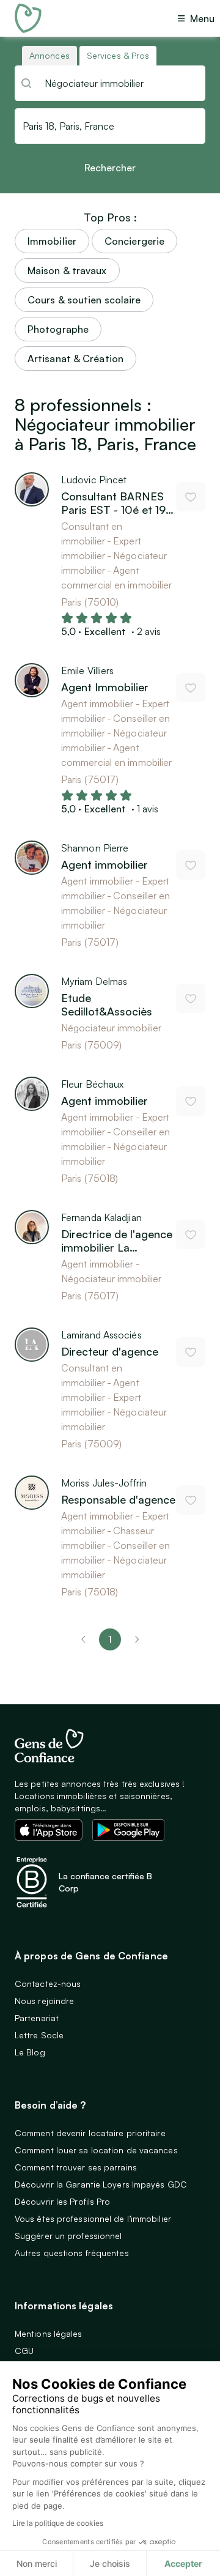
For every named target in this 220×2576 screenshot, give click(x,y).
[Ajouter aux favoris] (191, 497)
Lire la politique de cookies (58, 2523)
